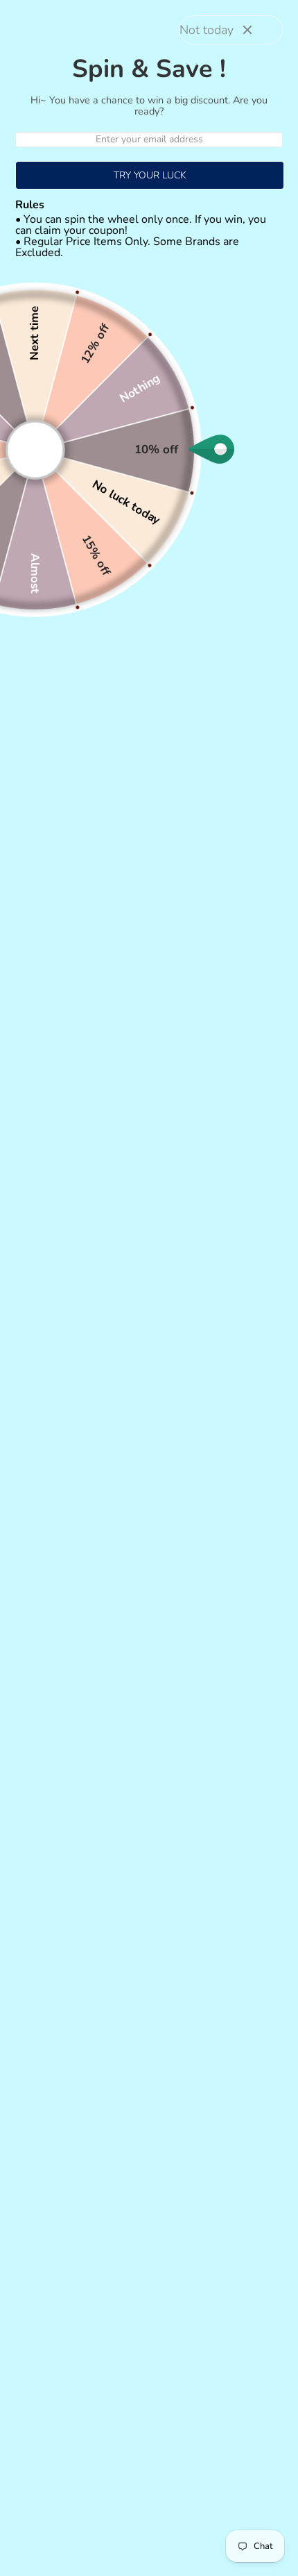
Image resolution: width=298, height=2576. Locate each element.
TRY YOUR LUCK (150, 175)
